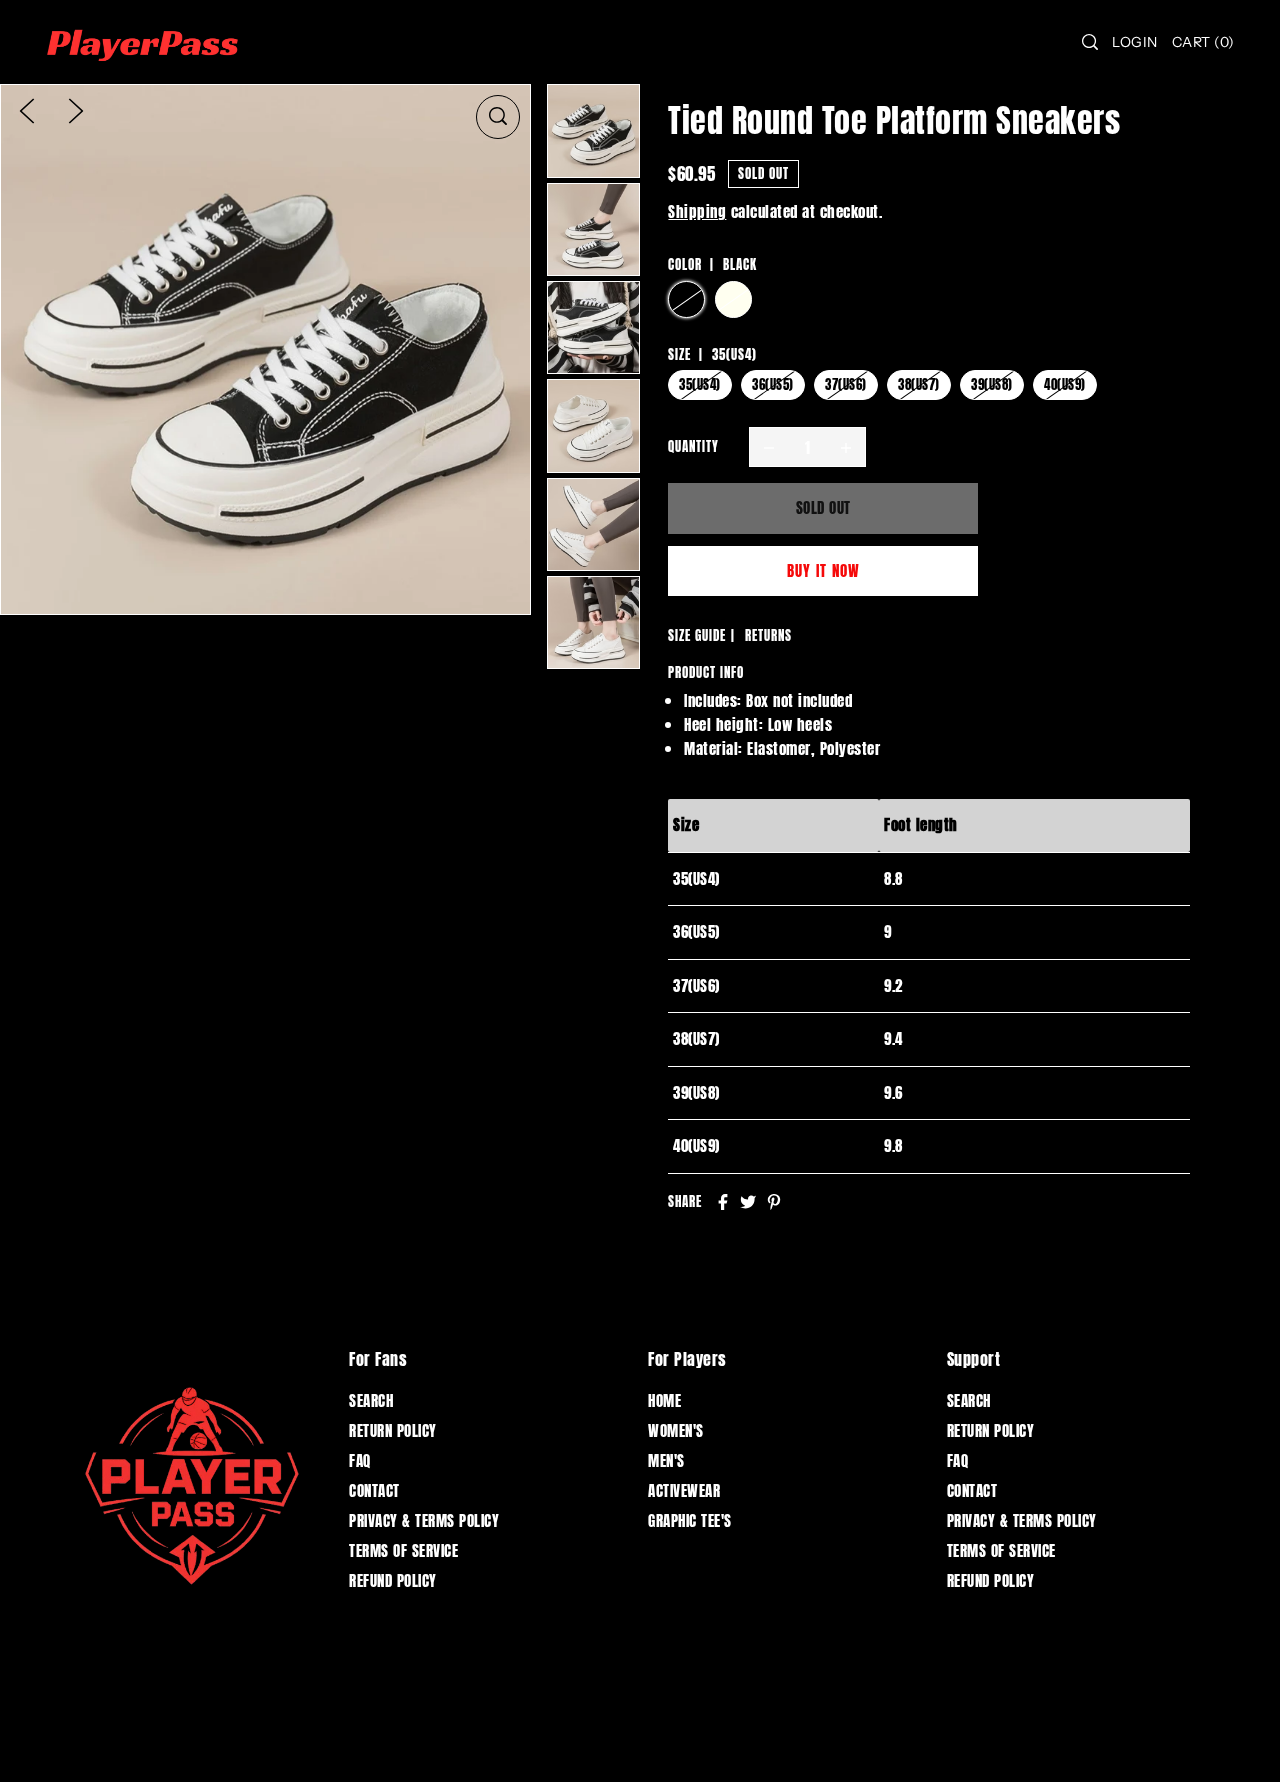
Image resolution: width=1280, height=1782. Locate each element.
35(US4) (700, 384)
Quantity (693, 446)
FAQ (360, 1460)
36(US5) (773, 384)
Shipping (697, 211)
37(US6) (846, 384)
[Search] (1091, 42)
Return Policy (393, 1430)
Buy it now (823, 570)
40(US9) (1065, 384)
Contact (374, 1490)
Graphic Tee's (690, 1520)
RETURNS (768, 635)
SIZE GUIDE (697, 635)
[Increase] (846, 447)
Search (371, 1400)
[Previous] (27, 110)
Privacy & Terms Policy (424, 1520)
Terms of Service (403, 1550)
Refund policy (393, 1580)
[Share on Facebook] (723, 1202)
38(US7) (919, 384)
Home (664, 1400)
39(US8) (992, 384)
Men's (666, 1460)
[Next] (76, 110)
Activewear (684, 1490)
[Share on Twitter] (748, 1202)
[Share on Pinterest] (774, 1202)
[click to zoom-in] (498, 117)
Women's (676, 1430)
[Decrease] (769, 447)
